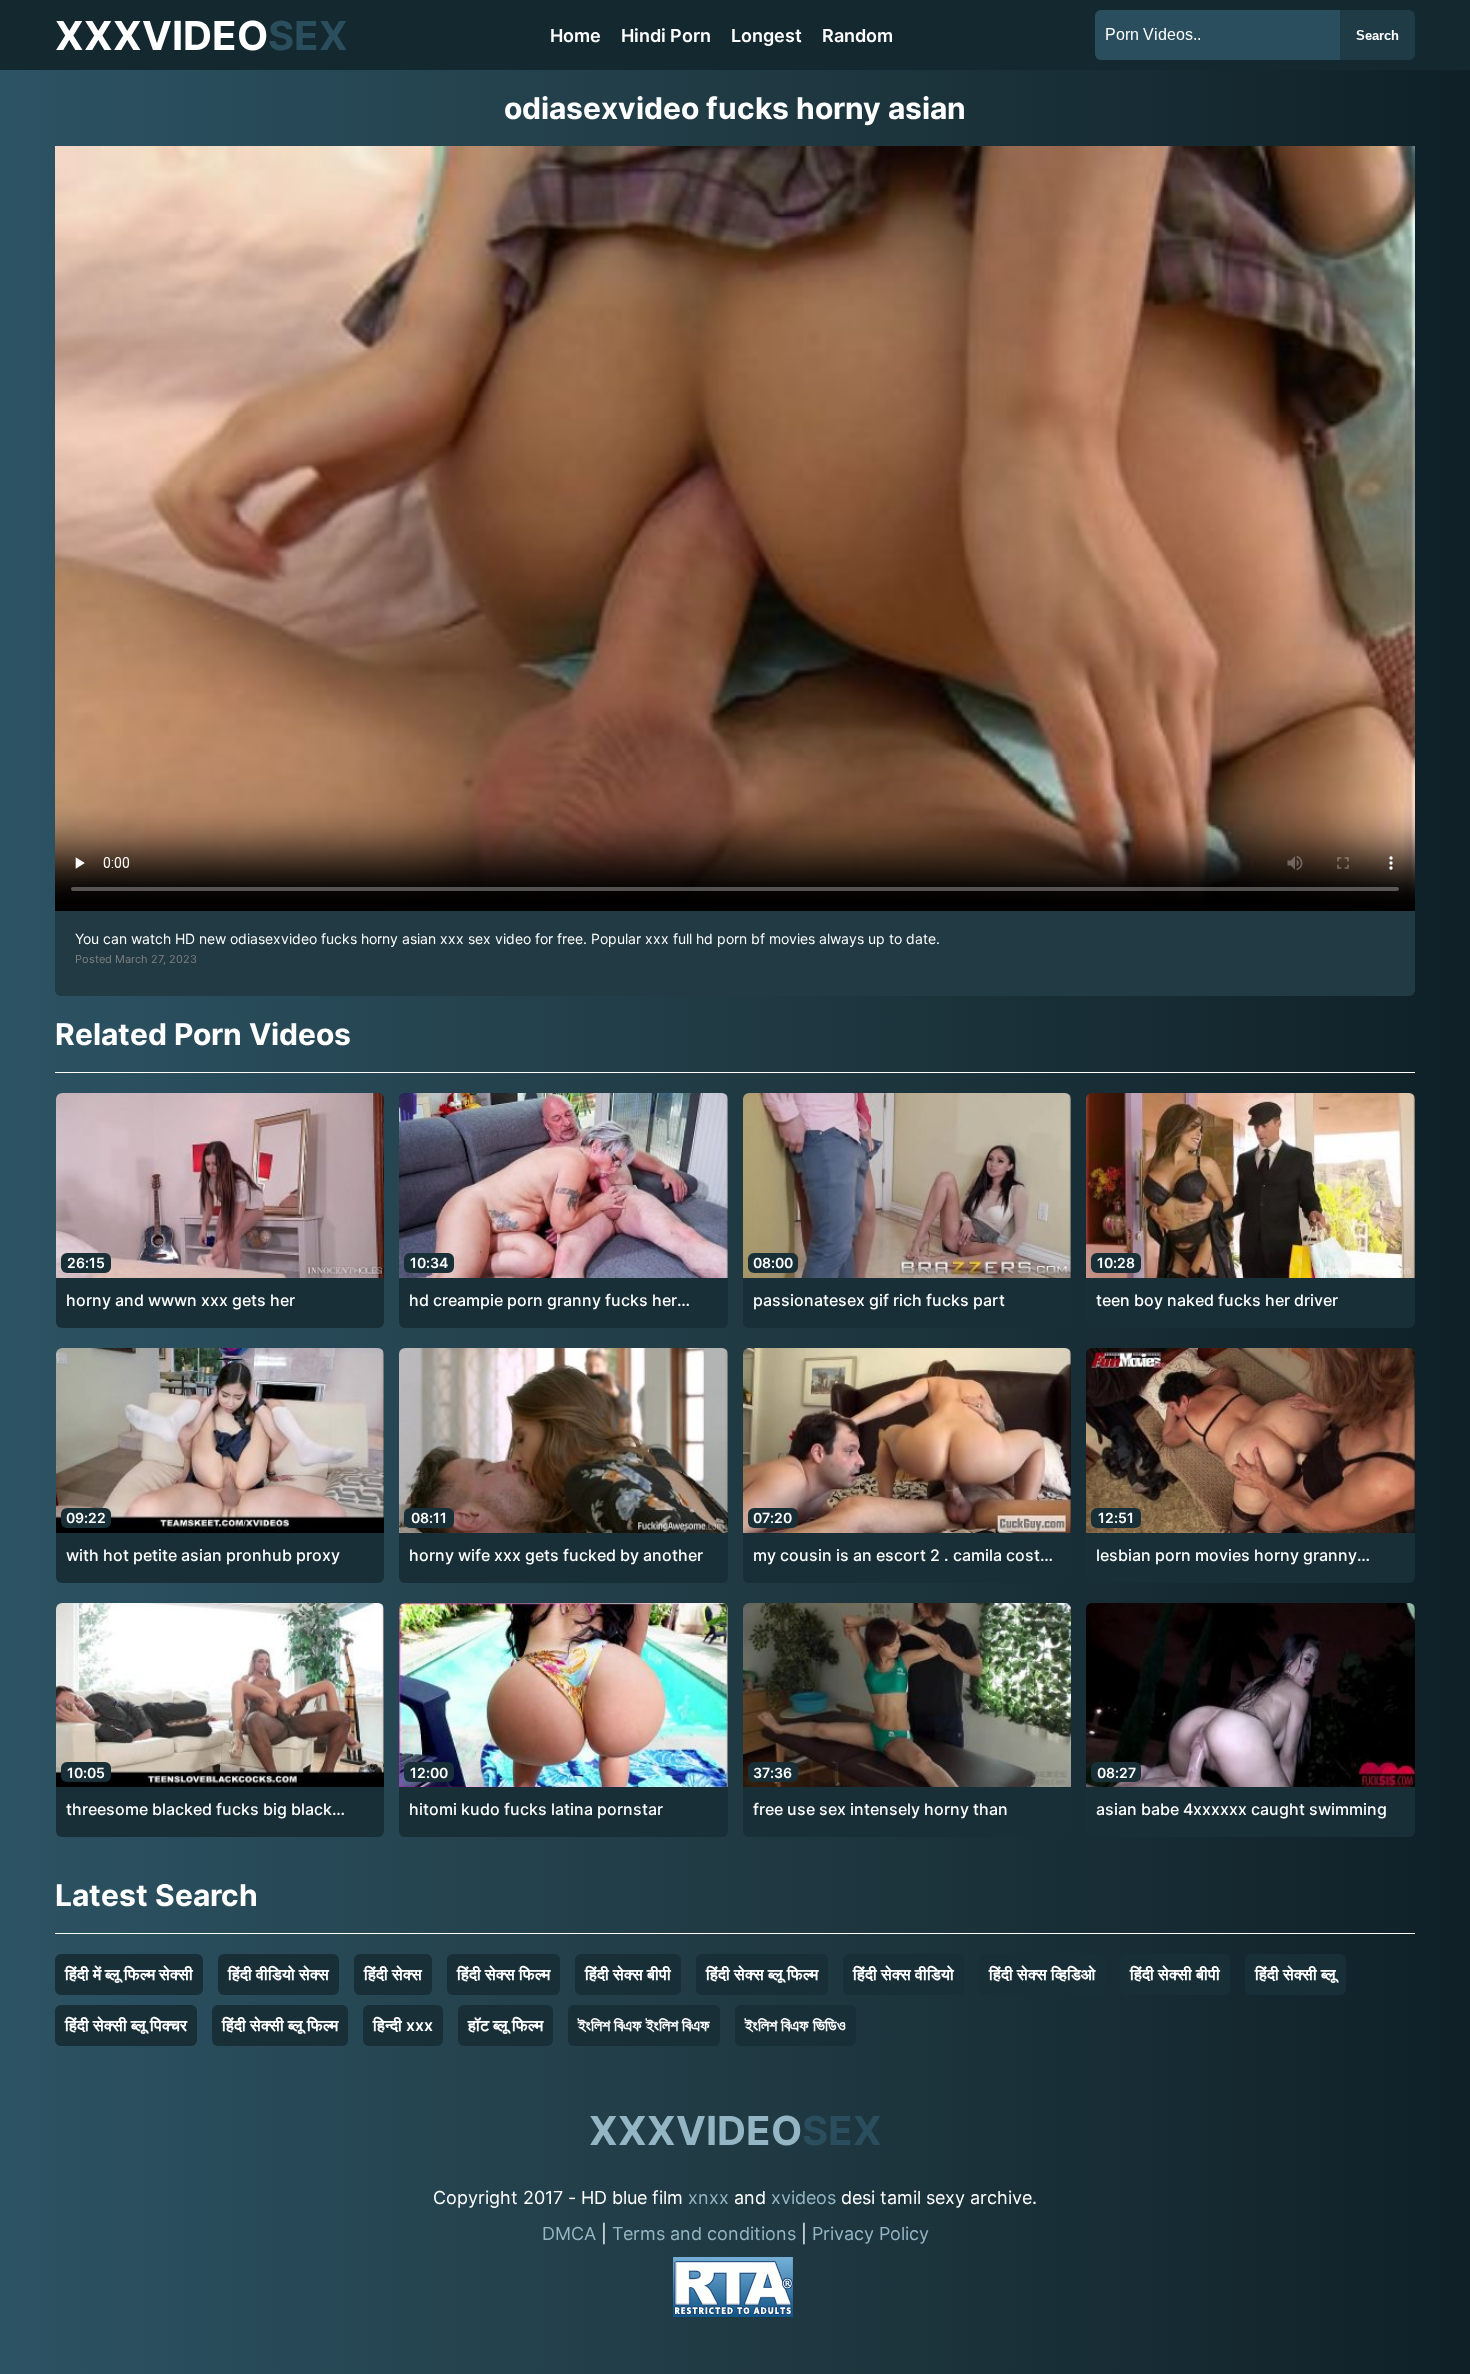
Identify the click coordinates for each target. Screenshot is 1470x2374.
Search (1377, 35)
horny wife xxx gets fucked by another (556, 1555)
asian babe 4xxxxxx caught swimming (1241, 1809)
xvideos (803, 2197)
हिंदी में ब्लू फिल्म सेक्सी (129, 1974)
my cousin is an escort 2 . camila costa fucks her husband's (901, 1556)
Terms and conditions (704, 2233)
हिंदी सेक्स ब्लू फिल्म (762, 1974)
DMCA (569, 2233)
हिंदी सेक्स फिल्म (503, 1974)
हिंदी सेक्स (393, 1974)
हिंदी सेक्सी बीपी (1175, 1974)
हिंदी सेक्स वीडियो (903, 1974)
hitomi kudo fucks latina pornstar (536, 1809)
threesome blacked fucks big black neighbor (199, 1810)
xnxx (708, 2197)
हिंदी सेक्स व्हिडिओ (1042, 1974)
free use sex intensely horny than (880, 1809)
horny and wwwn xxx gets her (180, 1300)
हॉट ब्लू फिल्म (505, 2025)
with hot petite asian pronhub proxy (203, 1555)
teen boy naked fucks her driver (1217, 1300)
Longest (766, 35)
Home (575, 35)
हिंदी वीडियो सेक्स (278, 1974)
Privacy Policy (870, 2233)
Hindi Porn (666, 35)
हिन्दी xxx (403, 2025)
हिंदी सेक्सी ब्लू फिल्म (280, 2025)
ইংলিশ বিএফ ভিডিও (795, 2025)
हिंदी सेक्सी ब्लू (1295, 1974)
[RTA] (733, 2290)
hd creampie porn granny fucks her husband (543, 1301)
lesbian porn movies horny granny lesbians (1226, 1556)
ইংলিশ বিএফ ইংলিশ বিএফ (644, 2025)
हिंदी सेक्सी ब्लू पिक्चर (126, 2025)
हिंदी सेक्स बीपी (628, 1974)
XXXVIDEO (201, 35)
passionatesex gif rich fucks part (879, 1300)
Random (857, 35)
